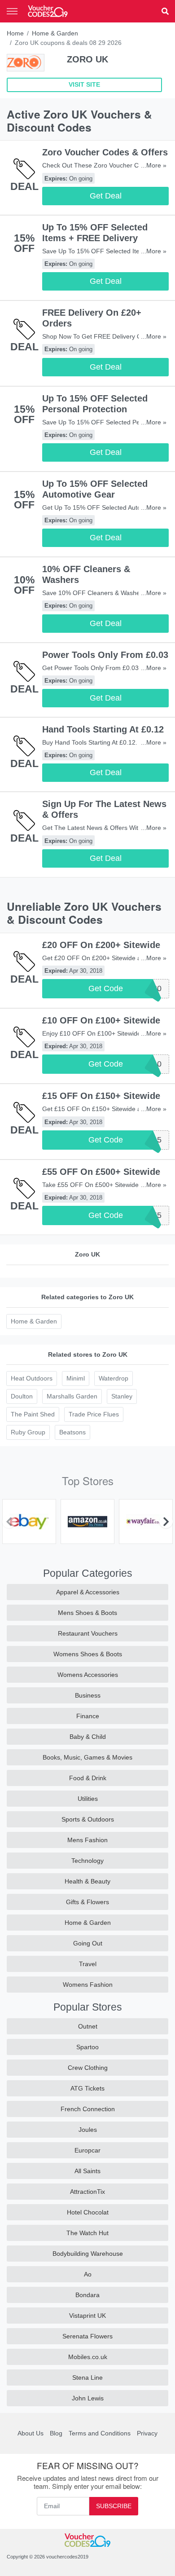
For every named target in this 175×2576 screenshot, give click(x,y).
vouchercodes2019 (67, 2557)
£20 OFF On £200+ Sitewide (101, 945)
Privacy (147, 2433)
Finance (88, 1716)
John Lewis (88, 2398)
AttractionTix (87, 2192)
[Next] (166, 1522)
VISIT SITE (84, 84)
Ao (88, 2274)
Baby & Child (88, 1737)
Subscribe (114, 2506)
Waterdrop (114, 1378)
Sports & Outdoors (88, 1819)
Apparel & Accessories (88, 1592)
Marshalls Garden (72, 1396)
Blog (56, 2433)
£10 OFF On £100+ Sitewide (101, 1020)
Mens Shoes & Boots (87, 1613)
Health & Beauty (87, 1881)
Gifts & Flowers (87, 1902)
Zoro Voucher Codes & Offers (105, 152)
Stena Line (87, 2378)
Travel (88, 1964)
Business (88, 1695)
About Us (31, 2433)
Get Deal (106, 196)
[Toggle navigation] (12, 11)
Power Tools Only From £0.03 (105, 655)
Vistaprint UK (87, 2316)
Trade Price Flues (94, 1414)
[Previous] (9, 1522)
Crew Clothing (88, 2068)
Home (15, 33)
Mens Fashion (87, 1840)
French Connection (88, 2109)
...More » (154, 165)
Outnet (88, 2026)
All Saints (87, 2171)
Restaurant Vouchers (88, 1633)
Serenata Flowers (87, 2336)
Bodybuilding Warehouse (88, 2254)
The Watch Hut (87, 2233)
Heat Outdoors (32, 1378)
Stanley (122, 1396)
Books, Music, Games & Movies (87, 1757)
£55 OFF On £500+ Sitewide (101, 1172)
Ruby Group (28, 1432)
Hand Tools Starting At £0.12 (103, 729)
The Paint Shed (33, 1414)
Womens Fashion (88, 1985)
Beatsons (72, 1432)
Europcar (87, 2150)
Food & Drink (88, 1778)
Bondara (87, 2295)
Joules (88, 2130)
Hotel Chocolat (88, 2212)
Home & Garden (55, 33)
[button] (165, 11)
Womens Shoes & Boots (88, 1654)
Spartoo (87, 2047)
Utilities (88, 1799)
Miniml (76, 1378)
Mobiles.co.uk (88, 2357)
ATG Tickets (87, 2088)
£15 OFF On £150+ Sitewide (101, 1096)
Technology (87, 1861)
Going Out (88, 1943)
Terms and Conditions (100, 2433)
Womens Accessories (88, 1675)
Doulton (22, 1396)
